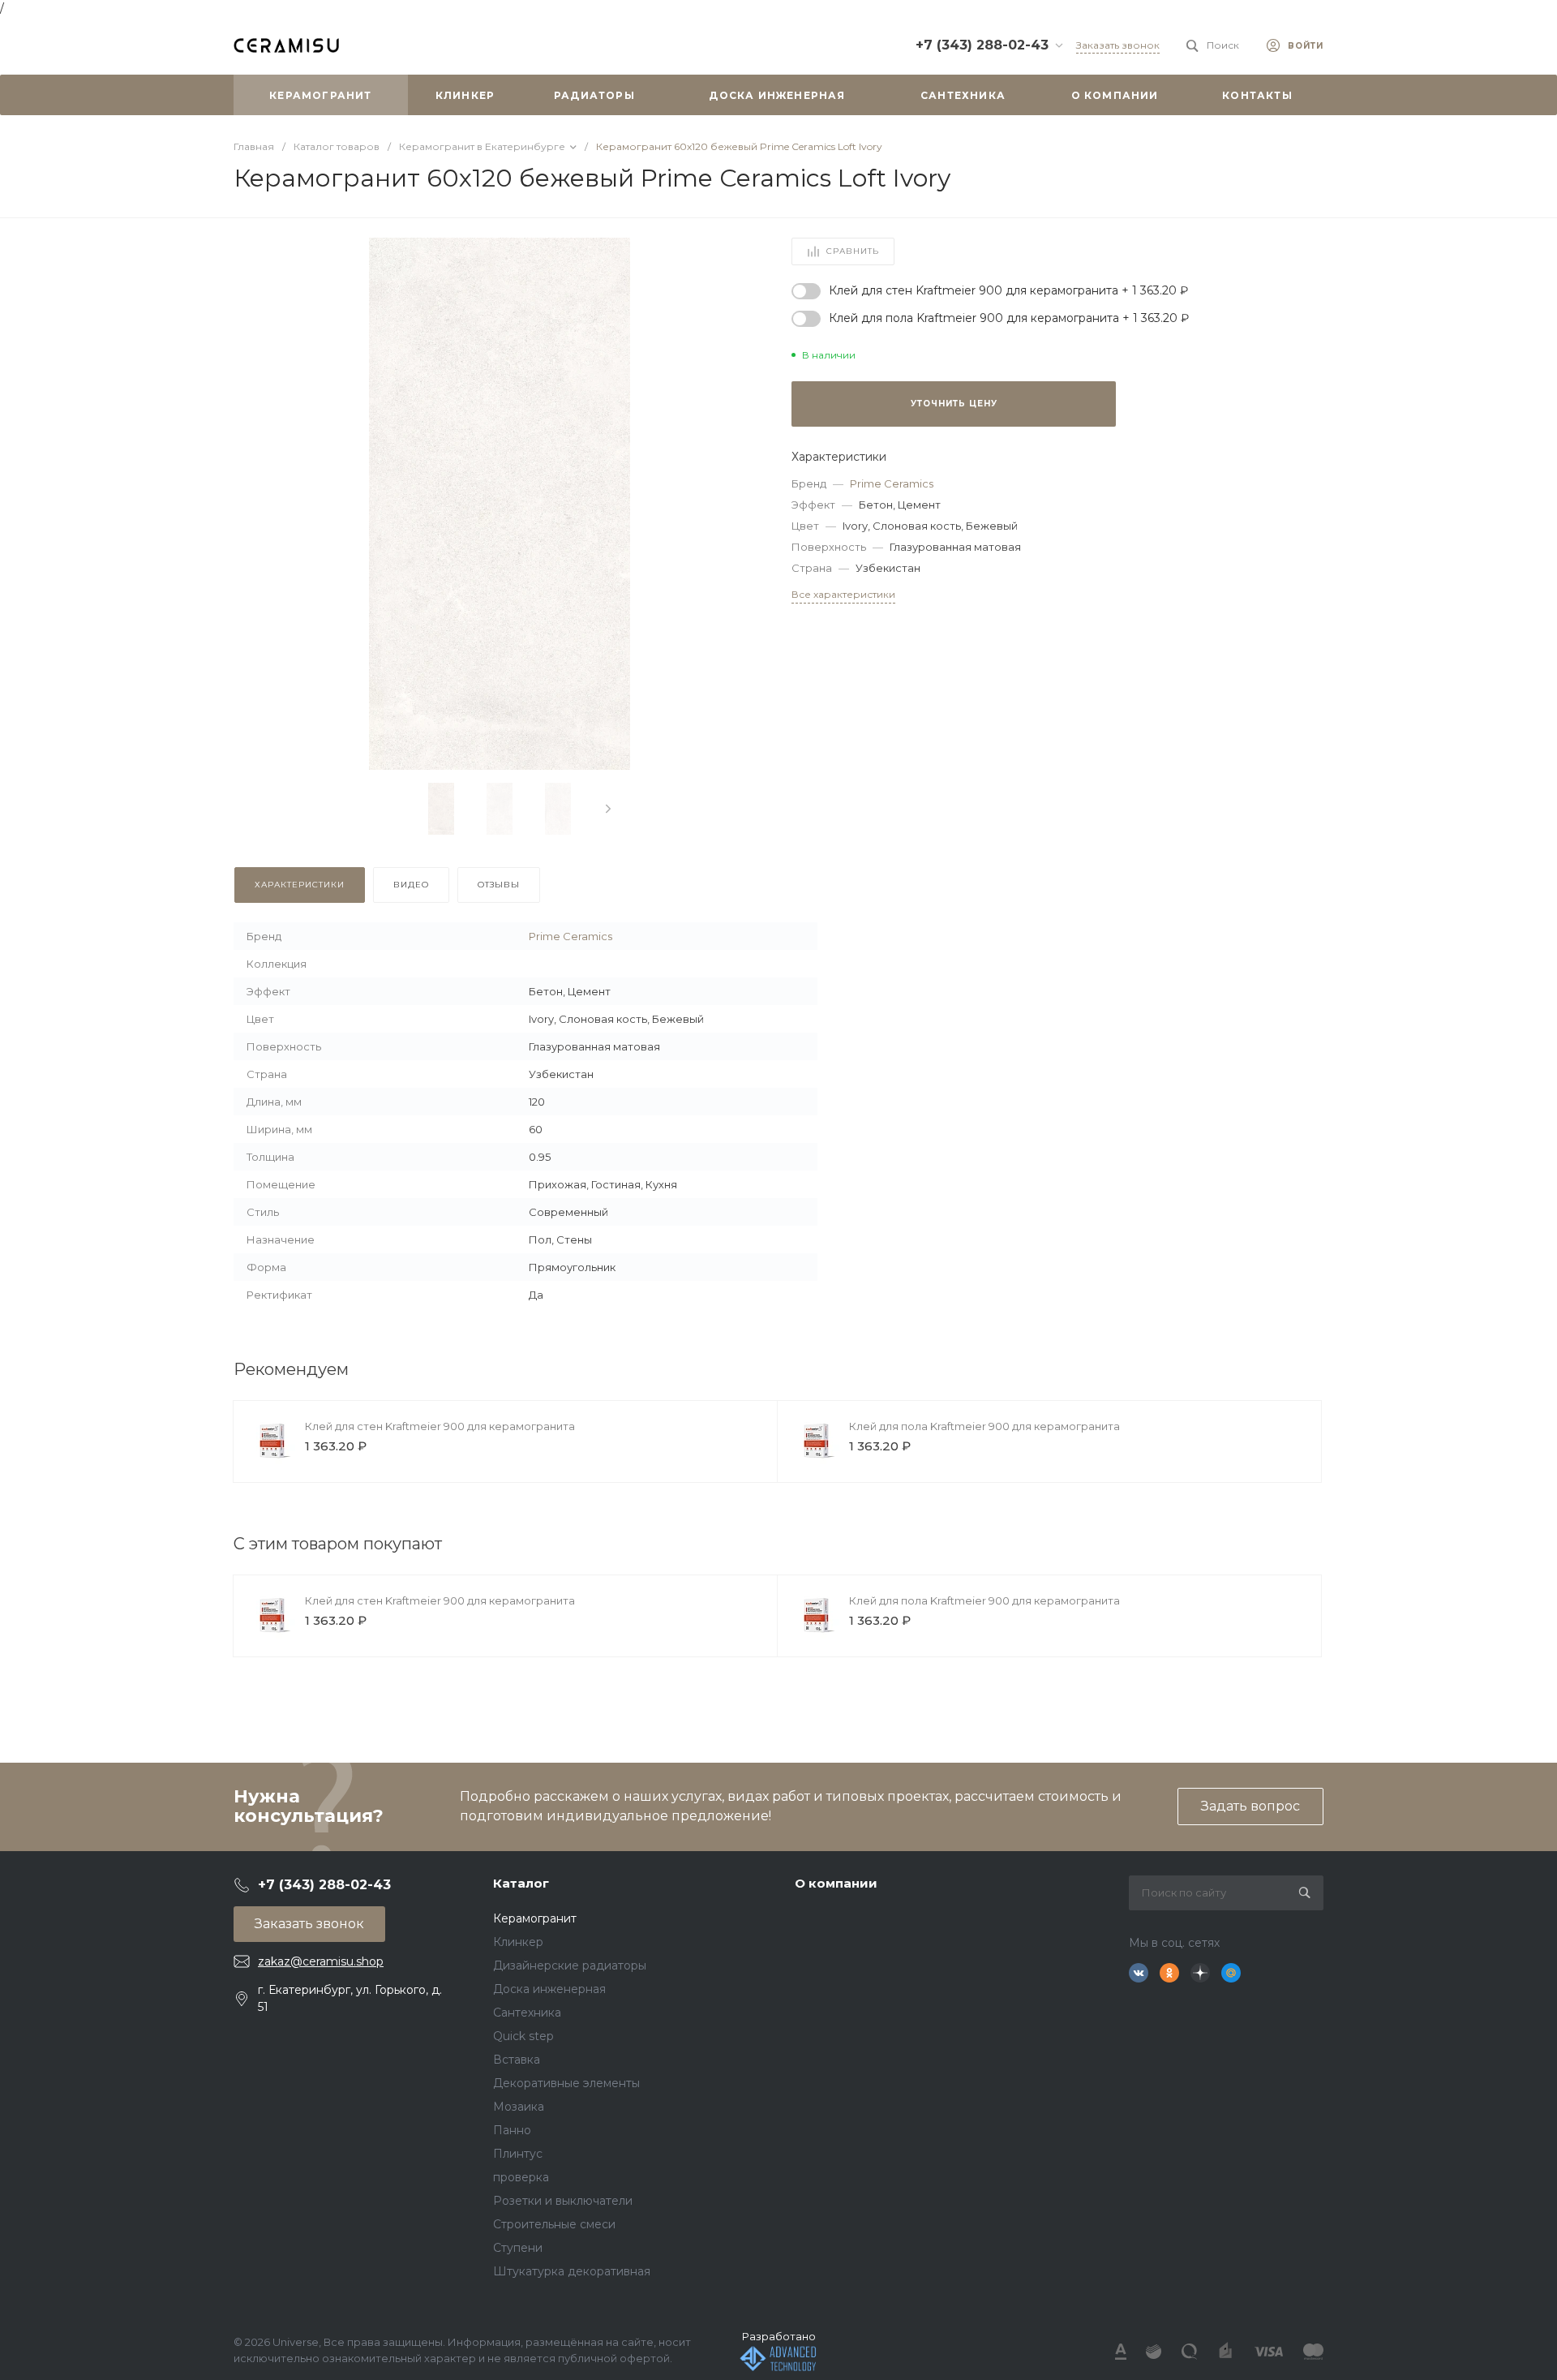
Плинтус (518, 2154)
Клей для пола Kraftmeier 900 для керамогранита (984, 1426)
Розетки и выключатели (563, 2201)
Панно (512, 2130)
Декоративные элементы (566, 2083)
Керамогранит (535, 1918)
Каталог (521, 1883)
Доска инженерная (549, 1989)
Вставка (517, 2060)
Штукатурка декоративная (572, 2271)
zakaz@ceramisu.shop (321, 1961)
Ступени (518, 2248)
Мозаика (519, 2107)
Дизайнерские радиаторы (570, 1965)
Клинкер (518, 1942)
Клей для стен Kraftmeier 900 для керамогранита (440, 1426)
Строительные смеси (554, 2224)
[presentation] (608, 809)
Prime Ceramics (892, 483)
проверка (521, 2177)
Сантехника (527, 2013)
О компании (836, 1883)
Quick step (523, 2036)
